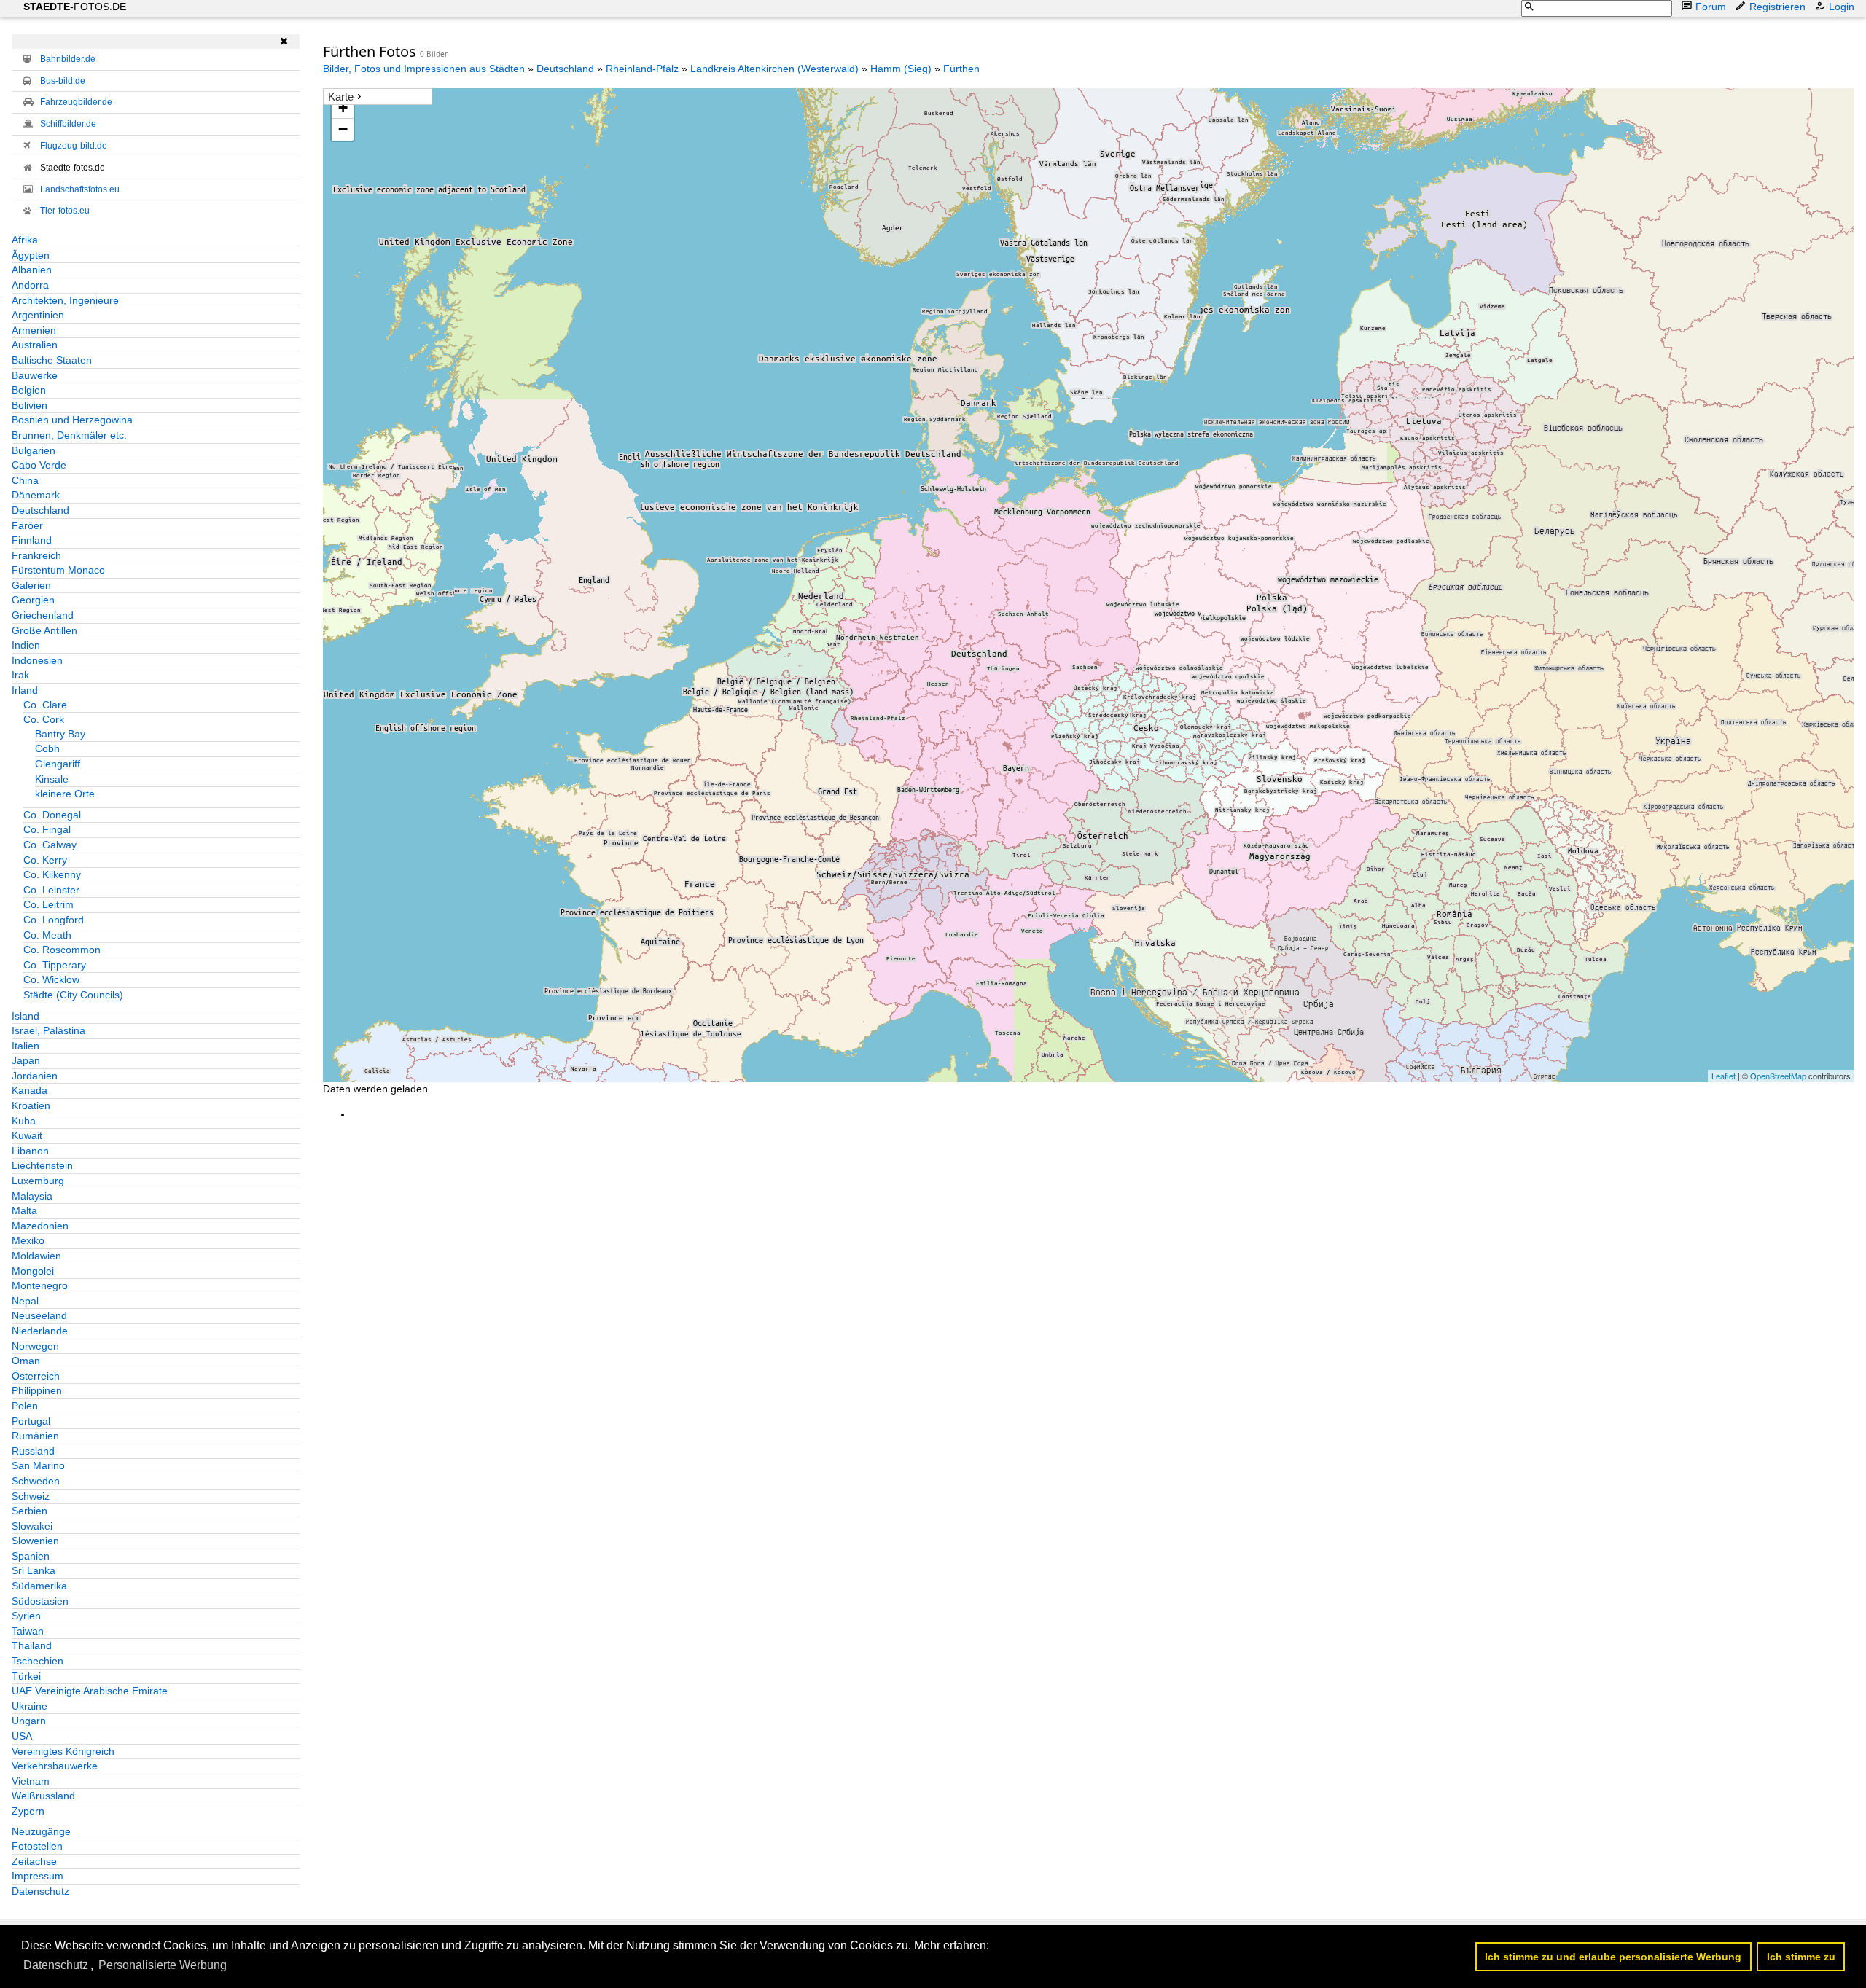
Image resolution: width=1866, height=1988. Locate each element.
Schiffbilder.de (68, 124)
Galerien (31, 585)
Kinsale (52, 779)
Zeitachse (34, 1861)
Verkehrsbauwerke (55, 1766)
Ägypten (31, 255)
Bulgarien (34, 450)
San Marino (38, 1465)
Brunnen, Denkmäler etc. (69, 435)
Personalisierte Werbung (163, 1965)
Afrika (25, 240)
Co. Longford (54, 920)
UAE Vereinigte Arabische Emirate (90, 1691)
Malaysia (32, 1196)
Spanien (31, 1556)
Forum (1711, 7)
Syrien (26, 1616)
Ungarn (29, 1721)
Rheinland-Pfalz (642, 69)
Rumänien (35, 1436)
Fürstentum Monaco (58, 570)
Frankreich (36, 555)
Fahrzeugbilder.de (76, 102)
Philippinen (37, 1390)
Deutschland (40, 510)
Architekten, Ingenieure (65, 300)
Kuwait (27, 1135)
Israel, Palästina (48, 1030)
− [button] (343, 129)
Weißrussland (43, 1796)
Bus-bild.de (63, 81)
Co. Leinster (51, 890)
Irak (20, 675)
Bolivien (30, 405)
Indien (26, 645)
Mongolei (33, 1271)
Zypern (28, 1811)
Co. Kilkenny (52, 874)
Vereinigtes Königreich (63, 1751)
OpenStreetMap (1778, 1076)
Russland (33, 1451)
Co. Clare (45, 705)
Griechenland (43, 615)
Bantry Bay (60, 734)
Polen (25, 1406)
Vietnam (31, 1781)
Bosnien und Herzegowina (72, 420)
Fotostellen (37, 1846)
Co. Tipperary (55, 965)
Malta (24, 1210)
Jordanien (35, 1076)
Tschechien (38, 1661)
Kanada (30, 1090)
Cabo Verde (39, 465)
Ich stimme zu (1801, 1957)
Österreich (36, 1376)
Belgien (29, 390)
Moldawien (36, 1256)
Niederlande (40, 1331)
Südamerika (39, 1586)
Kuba (24, 1121)
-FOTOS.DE (75, 7)
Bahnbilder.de (68, 59)
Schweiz (31, 1496)
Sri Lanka (34, 1570)
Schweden (36, 1481)
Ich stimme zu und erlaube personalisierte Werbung (1613, 1957)
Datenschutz (40, 1891)
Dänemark (36, 495)
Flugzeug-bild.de (74, 146)
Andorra (30, 285)
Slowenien (35, 1541)
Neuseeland (39, 1315)
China (25, 480)
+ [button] (343, 107)
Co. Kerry (45, 860)
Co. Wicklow (51, 979)
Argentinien (38, 315)
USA (22, 1736)
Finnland (32, 540)
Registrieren (1777, 7)
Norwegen (35, 1346)
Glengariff (58, 764)
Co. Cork (44, 719)
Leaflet (1723, 1076)
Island (26, 1016)
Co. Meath (47, 935)
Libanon (30, 1151)
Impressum (38, 1876)
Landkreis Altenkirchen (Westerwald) (774, 69)
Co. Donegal (52, 815)
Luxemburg (38, 1181)
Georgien (33, 600)
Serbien (30, 1511)
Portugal (31, 1421)
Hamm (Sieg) (901, 69)
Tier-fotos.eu (65, 211)
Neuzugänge (41, 1831)
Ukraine (30, 1706)
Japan (26, 1060)
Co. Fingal (47, 829)
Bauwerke (35, 375)
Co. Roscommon (62, 950)
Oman (26, 1361)
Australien (35, 345)
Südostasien (40, 1601)
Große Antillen (44, 630)
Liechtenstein (42, 1165)
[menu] (378, 97)
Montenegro (40, 1285)
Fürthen (961, 69)
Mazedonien (40, 1226)
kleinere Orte (65, 794)
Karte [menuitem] (341, 97)
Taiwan (28, 1631)
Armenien (34, 330)
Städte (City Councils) (73, 995)
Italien (26, 1046)
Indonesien (37, 660)
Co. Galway (50, 845)
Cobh (47, 748)
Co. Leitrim (48, 904)
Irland (25, 690)
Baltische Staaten (52, 360)
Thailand (32, 1645)
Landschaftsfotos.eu (80, 189)
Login (1842, 7)
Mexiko (28, 1240)
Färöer (27, 525)
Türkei (26, 1676)
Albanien (32, 270)
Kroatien (31, 1105)
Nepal (25, 1301)
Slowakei (32, 1526)
